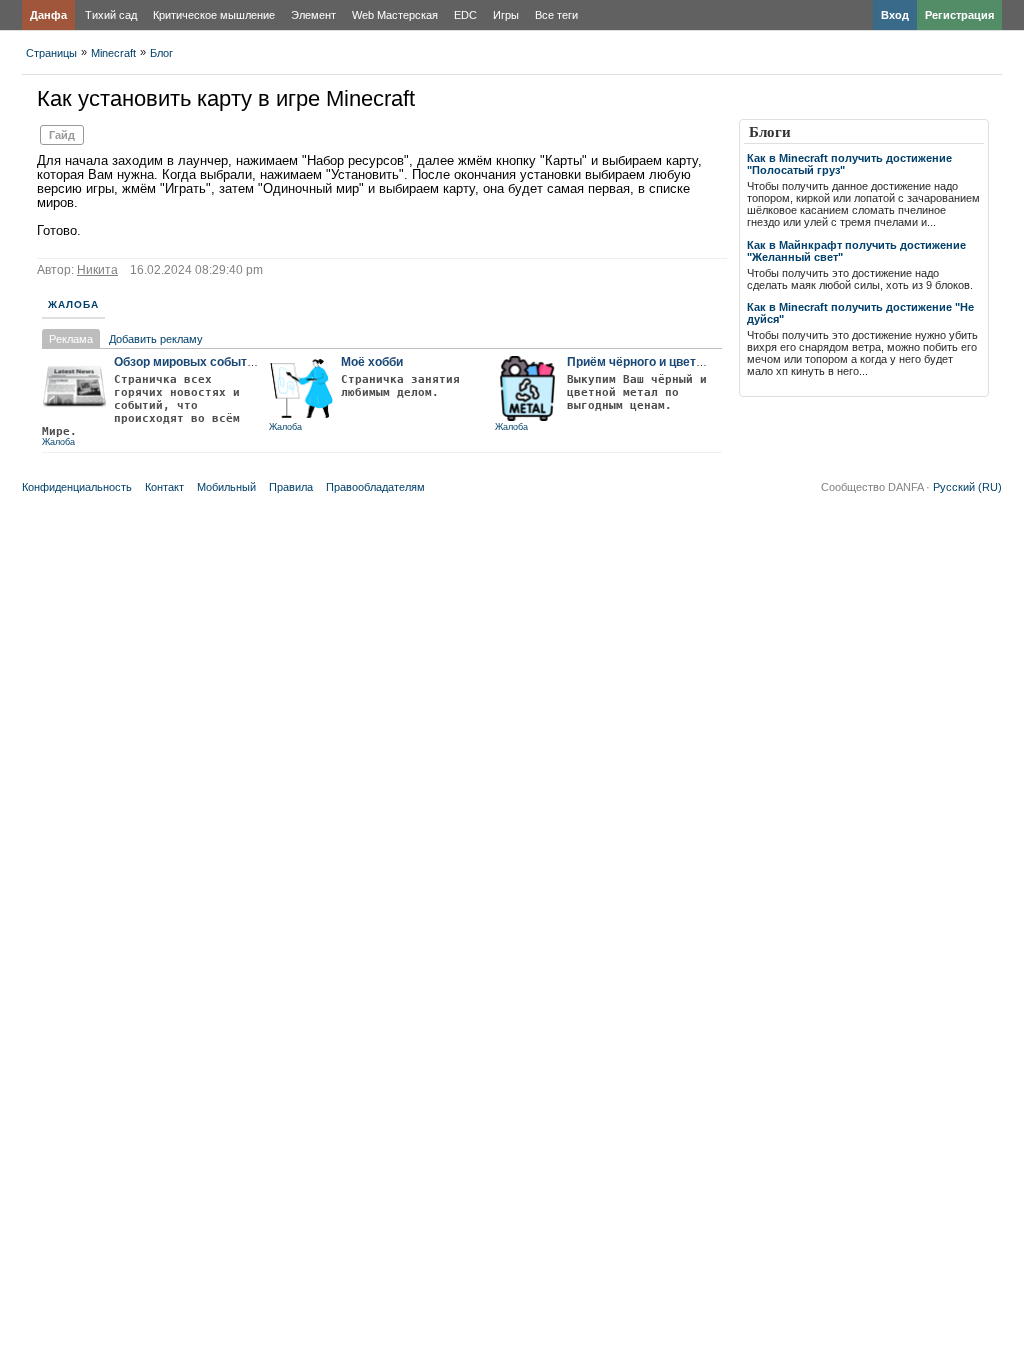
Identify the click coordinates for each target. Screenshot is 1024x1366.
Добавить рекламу (156, 339)
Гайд (62, 135)
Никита (97, 270)
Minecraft (113, 53)
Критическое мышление (214, 15)
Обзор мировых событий (187, 362)
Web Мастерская (395, 15)
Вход (895, 15)
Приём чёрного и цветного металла (672, 362)
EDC (465, 15)
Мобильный (226, 487)
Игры (506, 15)
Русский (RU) (967, 487)
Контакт (164, 487)
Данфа (48, 15)
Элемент (313, 15)
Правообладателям (375, 487)
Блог (161, 53)
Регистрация (959, 15)
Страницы (51, 53)
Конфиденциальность (77, 487)
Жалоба (73, 304)
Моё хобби (372, 362)
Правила (291, 487)
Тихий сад (111, 15)
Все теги (556, 15)
